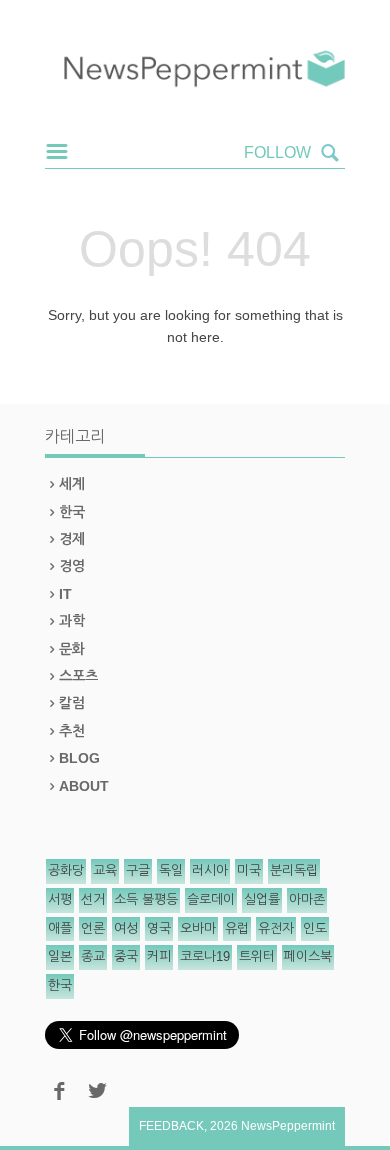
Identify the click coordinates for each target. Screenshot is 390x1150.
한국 (72, 512)
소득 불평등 (146, 899)
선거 (93, 899)
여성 (126, 928)
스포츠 (78, 676)
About (84, 786)
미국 (249, 870)
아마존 (307, 899)
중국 (126, 956)
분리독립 (294, 870)
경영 (72, 566)
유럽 (237, 928)
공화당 (66, 870)
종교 (93, 956)
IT (65, 594)
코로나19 (205, 956)
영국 (159, 928)
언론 (93, 928)
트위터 (257, 956)
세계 (72, 484)
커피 (159, 956)
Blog (79, 758)
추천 (72, 731)
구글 (138, 870)
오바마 (198, 928)
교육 (105, 870)
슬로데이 (211, 899)
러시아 (210, 870)
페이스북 (308, 956)
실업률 (262, 899)
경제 (72, 539)
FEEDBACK (171, 1126)
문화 (72, 649)
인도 (315, 928)
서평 (60, 899)
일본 (60, 956)
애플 (60, 928)
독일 (171, 870)
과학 (72, 621)
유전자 (276, 928)
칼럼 (72, 703)
